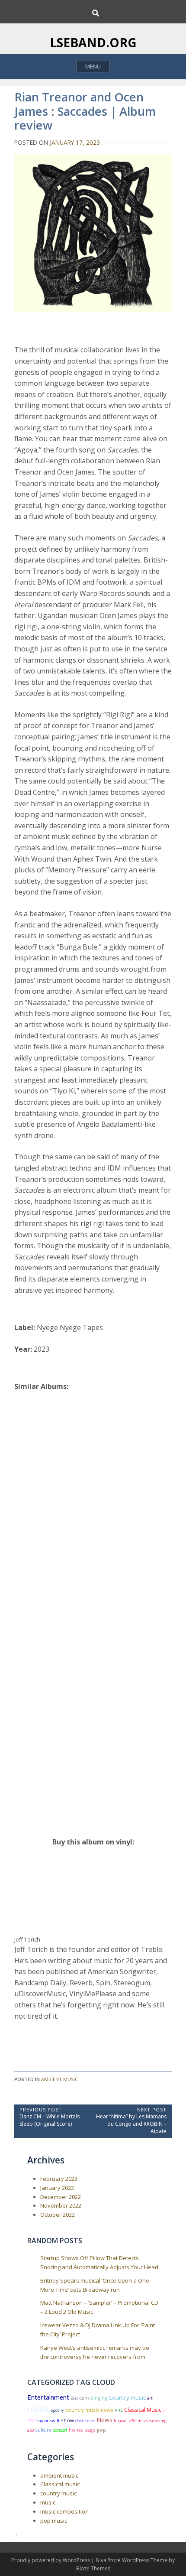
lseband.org (93, 42)
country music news (89, 2410)
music (38, 2408)
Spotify (58, 2410)
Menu (93, 66)
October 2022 (58, 2215)
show (67, 2420)
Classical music (60, 2484)
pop (101, 2430)
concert (60, 2430)
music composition (64, 2511)
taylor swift (48, 2421)
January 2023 (57, 2188)
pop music (54, 2521)
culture (43, 2430)
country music (58, 2493)
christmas (85, 2421)
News (104, 2420)
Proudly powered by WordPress (51, 2560)
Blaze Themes (93, 2568)
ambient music (59, 2079)
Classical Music (143, 2410)
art (150, 2398)
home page (82, 2430)
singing (99, 2398)
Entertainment (48, 2397)
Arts (119, 2410)
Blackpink (80, 2398)
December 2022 (61, 2197)
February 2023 (59, 2179)
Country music (127, 2397)
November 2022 (61, 2205)
